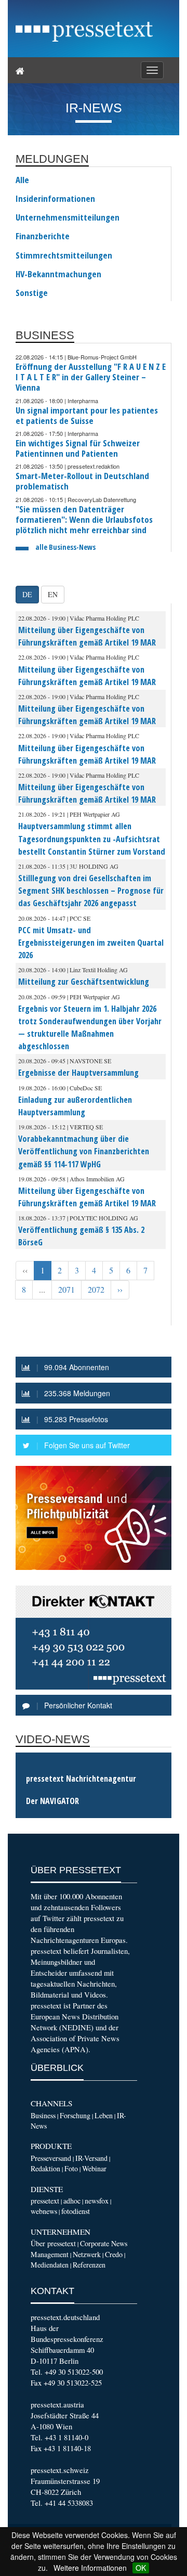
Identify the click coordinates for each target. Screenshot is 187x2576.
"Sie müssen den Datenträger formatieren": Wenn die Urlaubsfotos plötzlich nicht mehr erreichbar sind (84, 519)
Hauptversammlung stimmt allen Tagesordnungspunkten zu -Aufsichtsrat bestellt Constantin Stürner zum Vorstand (92, 839)
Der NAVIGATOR (52, 1801)
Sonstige (32, 293)
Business (43, 2115)
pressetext (45, 2201)
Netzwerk (87, 2254)
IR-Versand (91, 2158)
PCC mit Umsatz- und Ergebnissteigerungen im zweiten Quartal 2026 (91, 943)
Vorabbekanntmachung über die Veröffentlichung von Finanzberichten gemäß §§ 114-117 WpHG (84, 1151)
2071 (66, 1290)
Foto (71, 2168)
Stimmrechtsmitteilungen (64, 255)
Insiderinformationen (55, 199)
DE (27, 594)
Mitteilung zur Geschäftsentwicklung (84, 982)
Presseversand (51, 2158)
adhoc (72, 2201)
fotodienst (76, 2211)
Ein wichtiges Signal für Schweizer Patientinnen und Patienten (78, 448)
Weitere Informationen (90, 2568)
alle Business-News (65, 547)
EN (53, 594)
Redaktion (45, 2168)
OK (141, 2568)
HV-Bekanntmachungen (58, 274)
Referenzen (89, 2265)
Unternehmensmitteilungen (68, 217)
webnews (44, 2211)
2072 (96, 1290)
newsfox (97, 2201)
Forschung (75, 2115)
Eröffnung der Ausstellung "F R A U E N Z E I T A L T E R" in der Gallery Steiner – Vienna (91, 377)
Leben (104, 2115)
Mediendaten (50, 2265)
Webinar (94, 2168)
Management (50, 2254)
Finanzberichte (43, 236)
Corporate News (104, 2243)
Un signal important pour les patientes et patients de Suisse (87, 415)
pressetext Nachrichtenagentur (81, 1779)
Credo (114, 2254)
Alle (22, 180)
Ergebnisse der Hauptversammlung (78, 1073)
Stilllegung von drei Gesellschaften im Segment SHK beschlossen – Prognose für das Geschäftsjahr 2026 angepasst (91, 891)
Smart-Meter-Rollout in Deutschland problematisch (82, 481)
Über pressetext (53, 2243)
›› (120, 1290)
